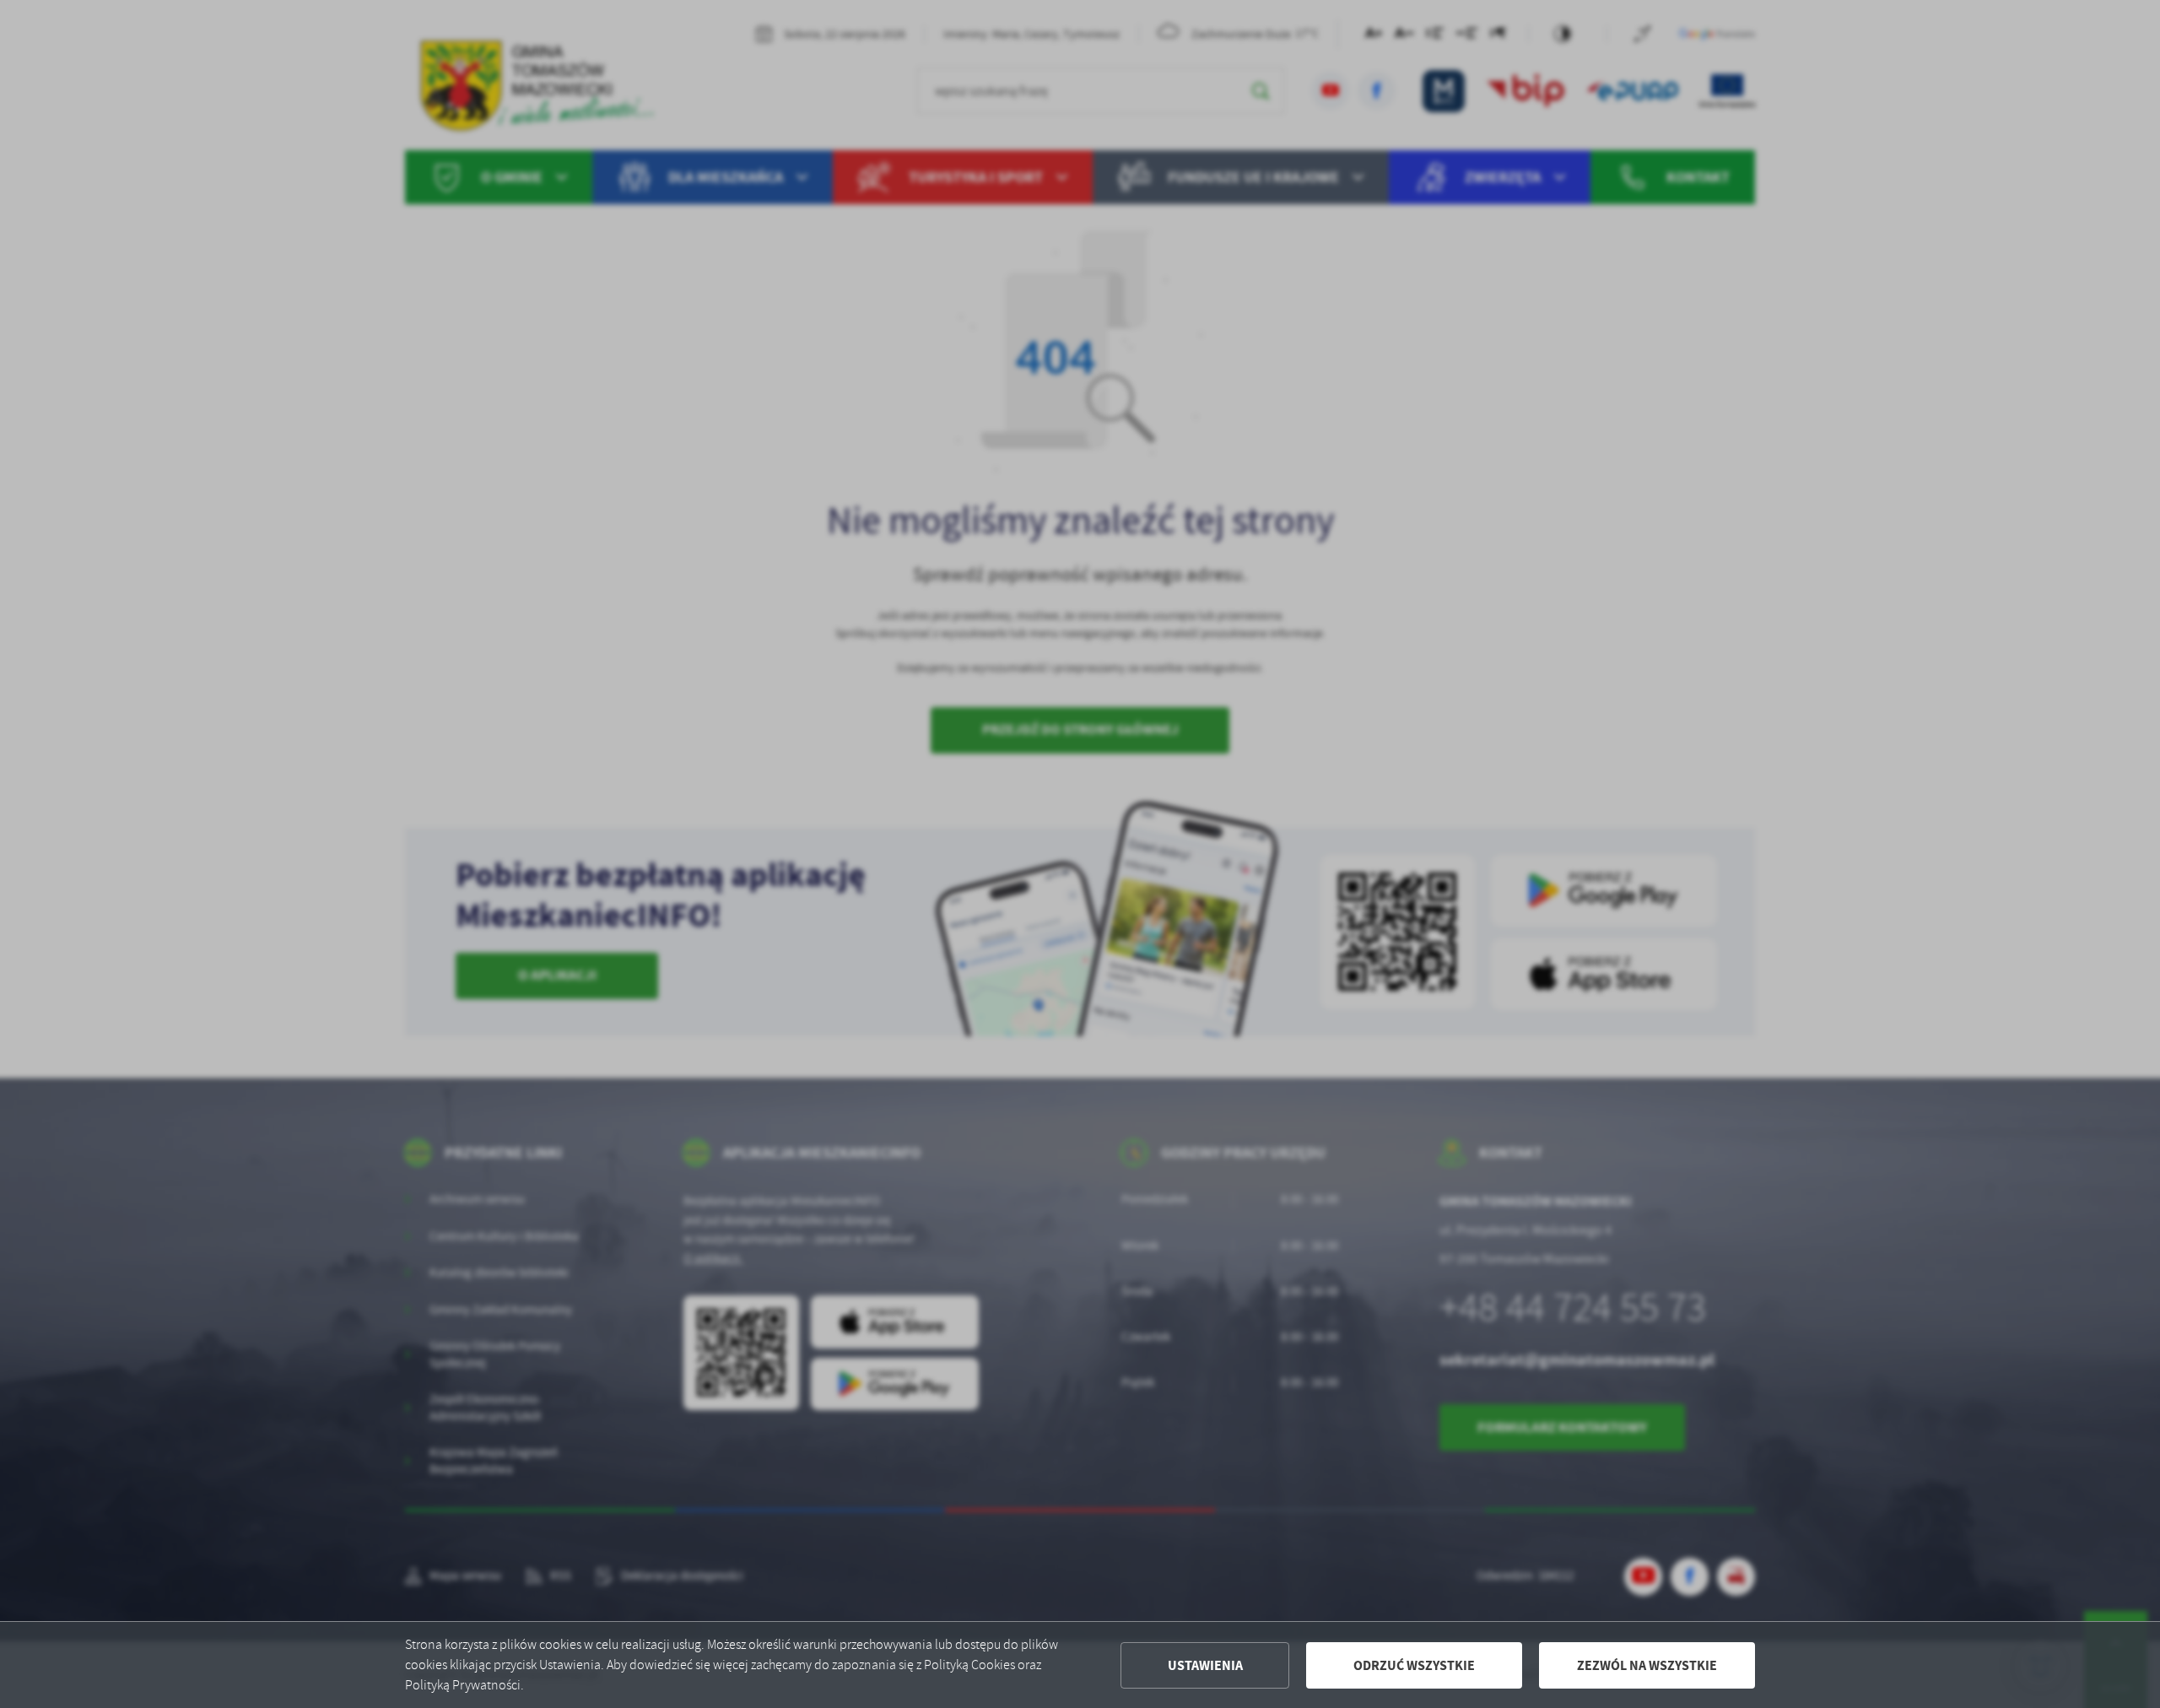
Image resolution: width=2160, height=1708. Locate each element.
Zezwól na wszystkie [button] (1647, 1665)
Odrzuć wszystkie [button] (1414, 1665)
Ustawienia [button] (1205, 1665)
